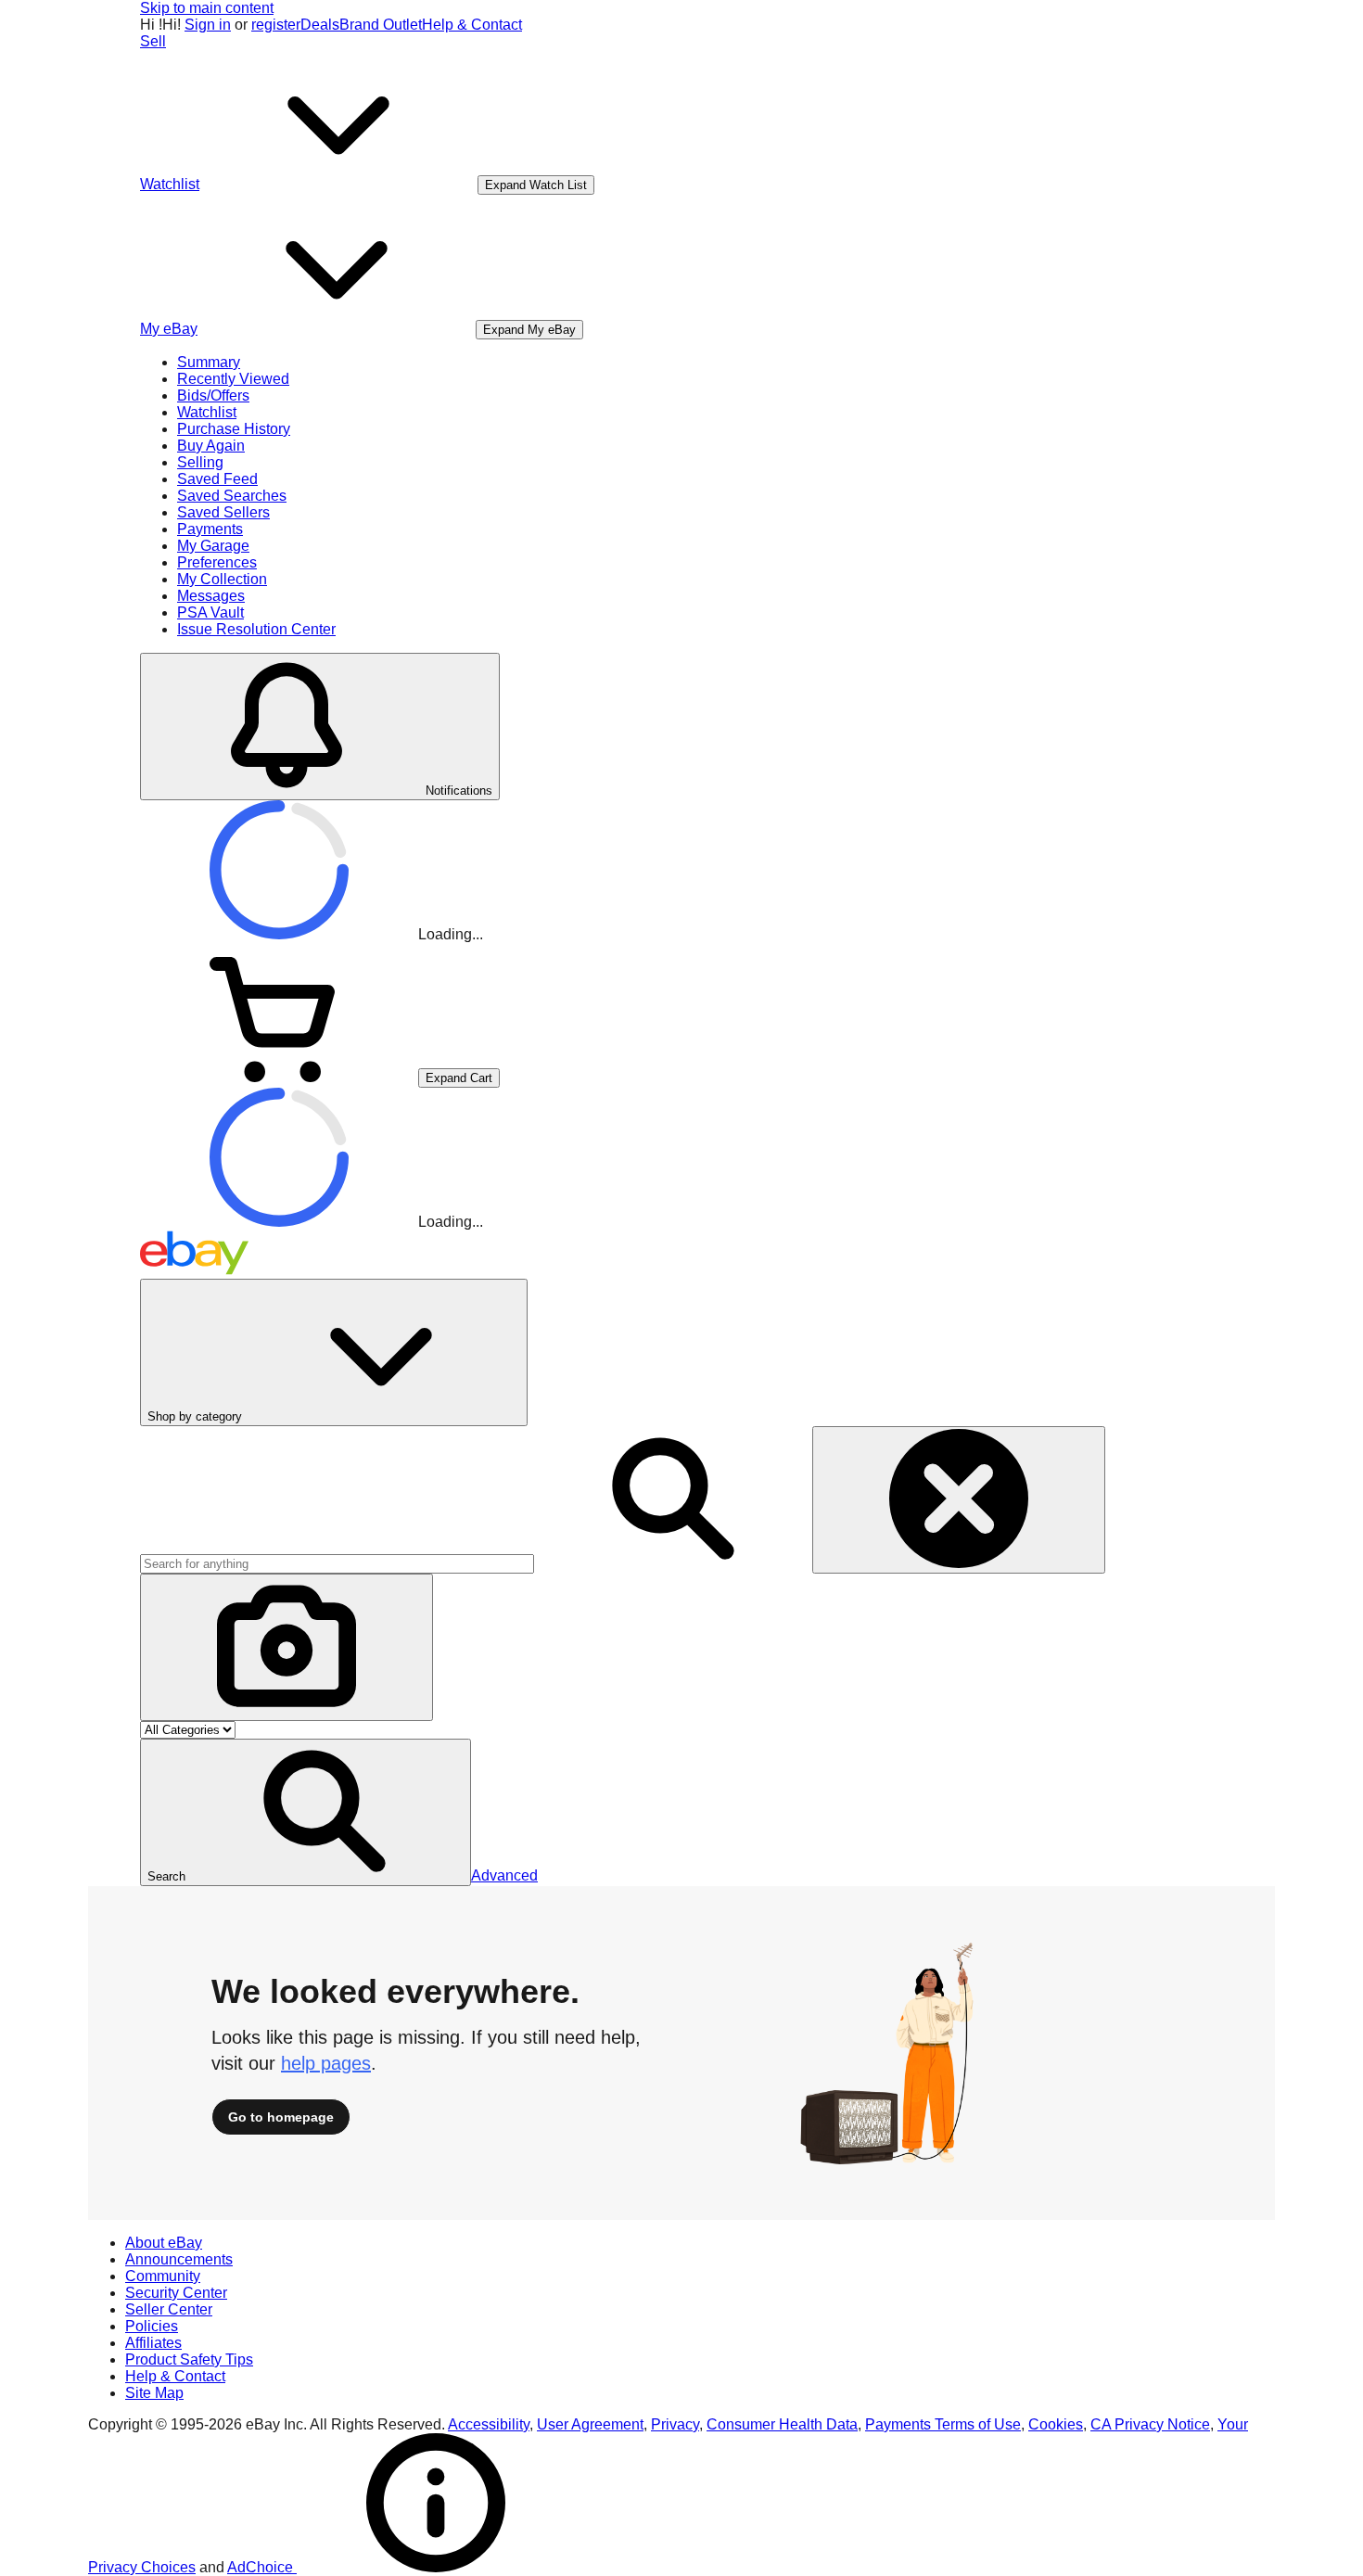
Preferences (217, 562)
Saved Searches (232, 496)
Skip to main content (207, 8)
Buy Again (211, 446)
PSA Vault (210, 612)
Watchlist (207, 412)
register (276, 25)
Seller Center (169, 2309)
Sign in (208, 25)
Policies (152, 2326)
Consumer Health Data (782, 2424)
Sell (153, 41)
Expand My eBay (529, 330)
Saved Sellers (223, 512)
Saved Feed (217, 479)
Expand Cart (459, 1078)
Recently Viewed (233, 379)
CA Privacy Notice (1150, 2424)
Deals (320, 25)
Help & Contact (472, 25)
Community (163, 2276)
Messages (211, 596)
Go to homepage (281, 2117)
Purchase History (234, 429)
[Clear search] (959, 1500)
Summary (209, 362)
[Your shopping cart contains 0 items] (279, 1077)
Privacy (675, 2424)
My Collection (222, 579)
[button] (306, 1812)
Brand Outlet (381, 25)
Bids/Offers (213, 395)
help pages (326, 2063)
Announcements (179, 2259)
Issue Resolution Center (256, 629)
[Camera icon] (287, 1647)
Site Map (154, 2393)
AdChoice (262, 2567)
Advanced (504, 1875)
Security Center (176, 2293)
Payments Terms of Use (943, 2424)
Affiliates (153, 2343)
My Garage (213, 546)
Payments (210, 529)
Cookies (1056, 2424)
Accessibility (489, 2424)
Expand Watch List (536, 185)
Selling (200, 462)
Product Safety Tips (189, 2359)
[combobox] (337, 1564)
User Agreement (590, 2424)
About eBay (164, 2243)
